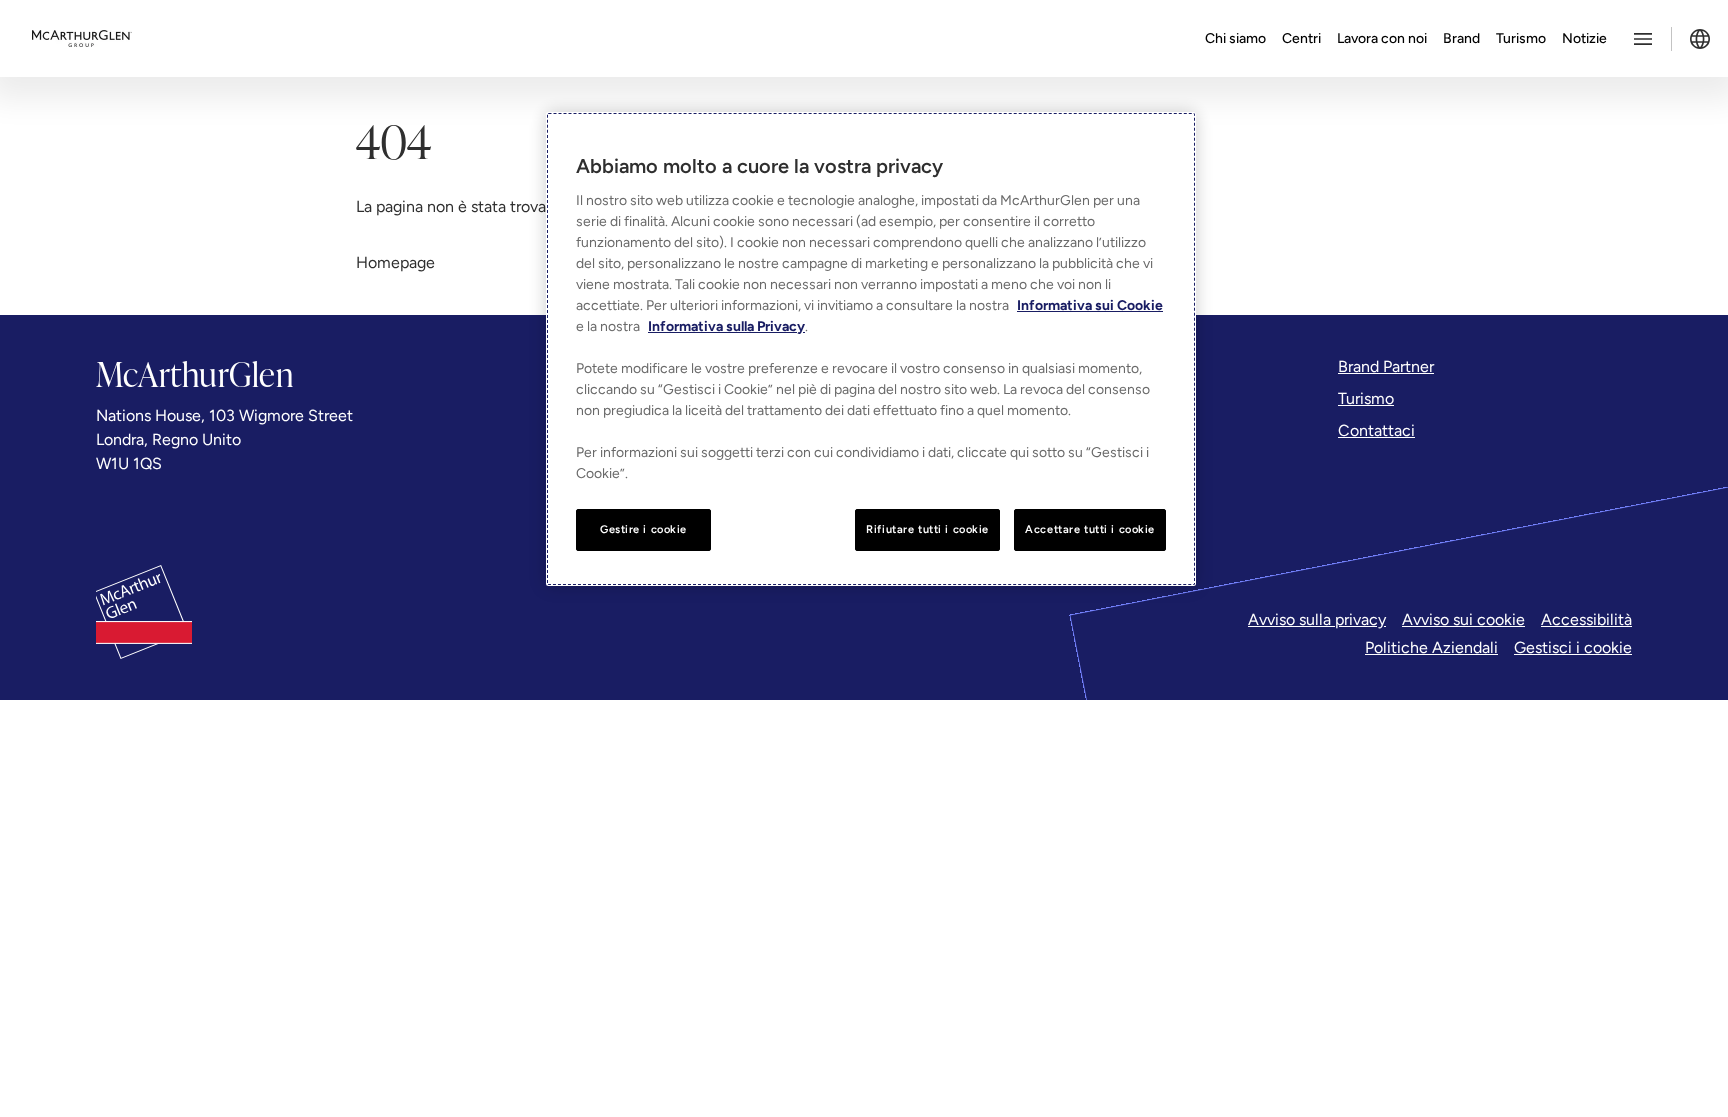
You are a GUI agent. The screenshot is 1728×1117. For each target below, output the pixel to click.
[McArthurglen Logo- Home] (82, 39)
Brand (1461, 38)
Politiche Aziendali (1431, 647)
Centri (1301, 38)
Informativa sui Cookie (1090, 305)
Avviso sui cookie (1463, 619)
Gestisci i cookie (1573, 647)
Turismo (1521, 38)
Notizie (1584, 38)
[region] (871, 349)
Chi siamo (1235, 38)
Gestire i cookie (643, 529)
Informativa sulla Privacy (726, 326)
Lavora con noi (1382, 38)
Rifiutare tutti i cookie (927, 529)
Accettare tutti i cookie (1090, 529)
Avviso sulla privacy (1317, 619)
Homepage (395, 262)
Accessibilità (1586, 619)
